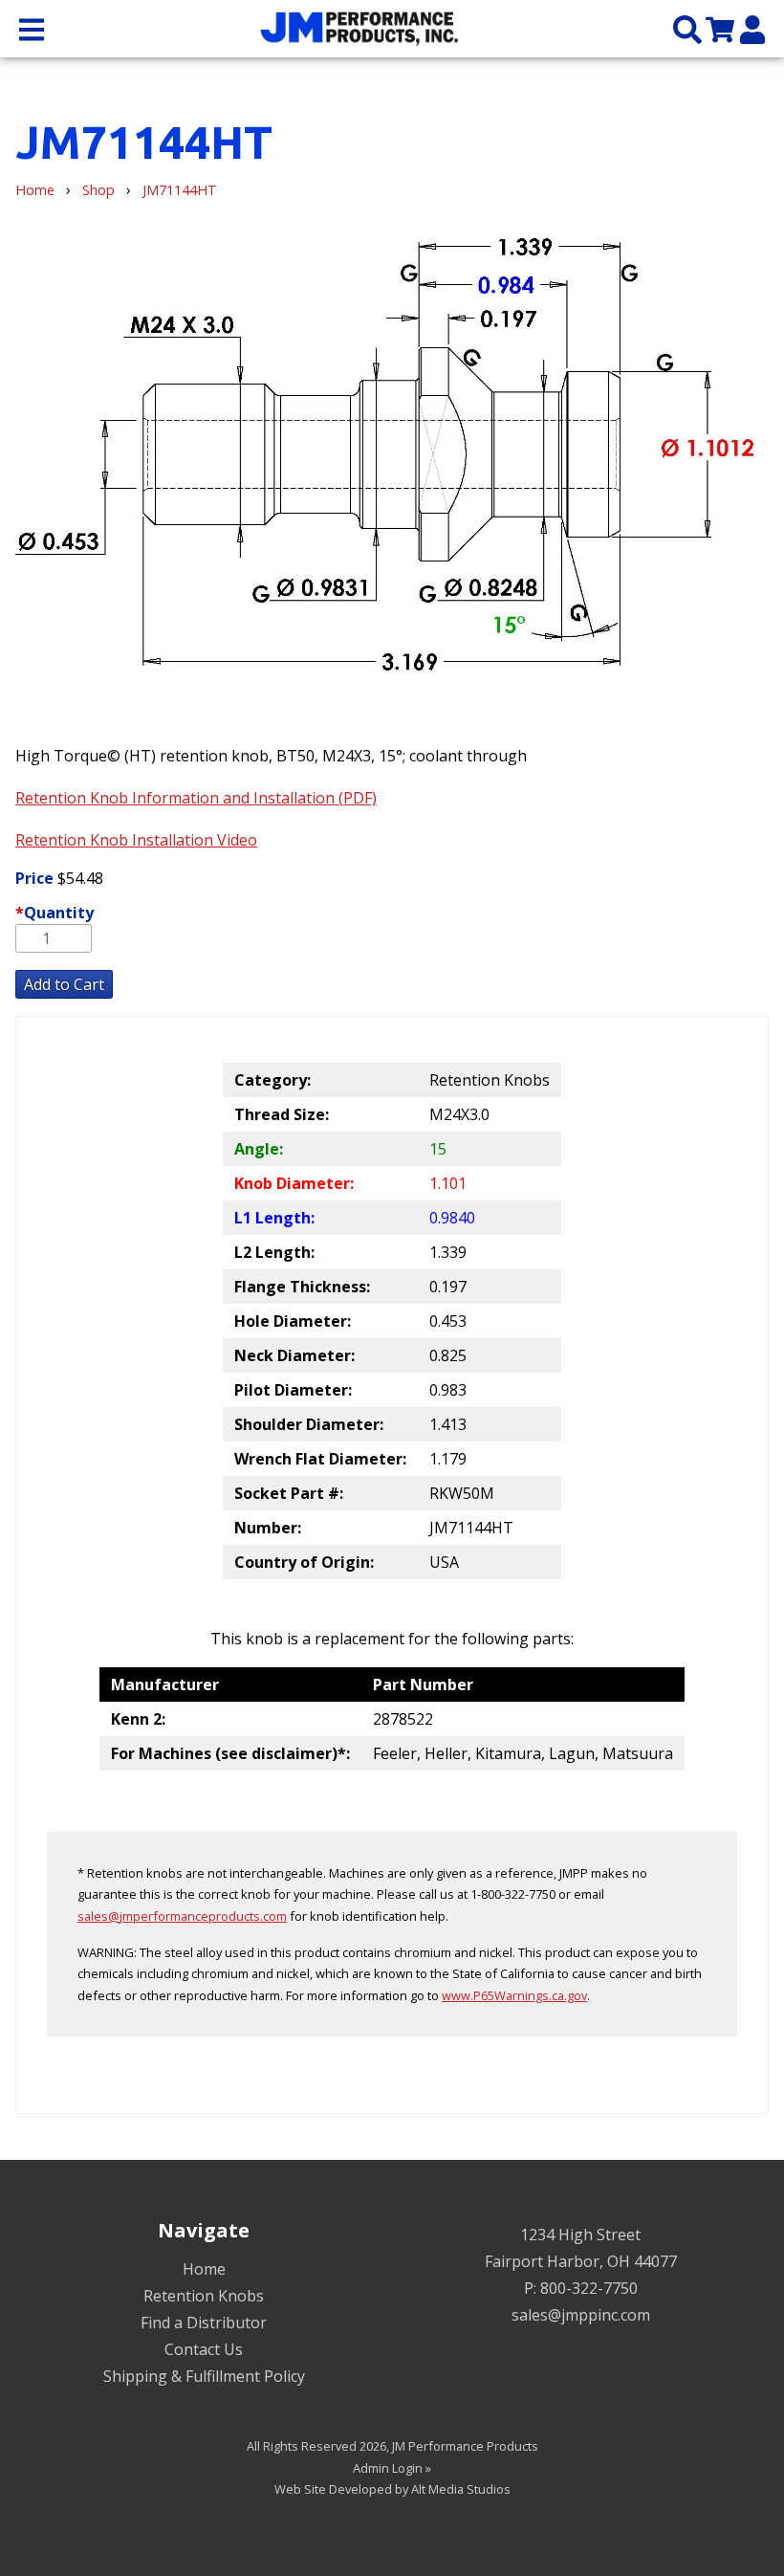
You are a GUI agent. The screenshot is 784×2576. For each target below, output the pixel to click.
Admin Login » (392, 2468)
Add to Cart (64, 984)
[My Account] (752, 28)
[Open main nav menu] (32, 28)
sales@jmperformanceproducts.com (182, 1916)
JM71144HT (180, 190)
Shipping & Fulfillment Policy (204, 2376)
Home (35, 190)
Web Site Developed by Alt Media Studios (392, 2489)
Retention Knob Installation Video (136, 840)
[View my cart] (720, 28)
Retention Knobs (204, 2296)
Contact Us (204, 2349)
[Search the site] (687, 28)
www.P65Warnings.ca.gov (514, 1995)
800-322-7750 (589, 2288)
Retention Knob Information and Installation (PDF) (196, 798)
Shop (98, 190)
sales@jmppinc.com (581, 2315)
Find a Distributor (204, 2323)
